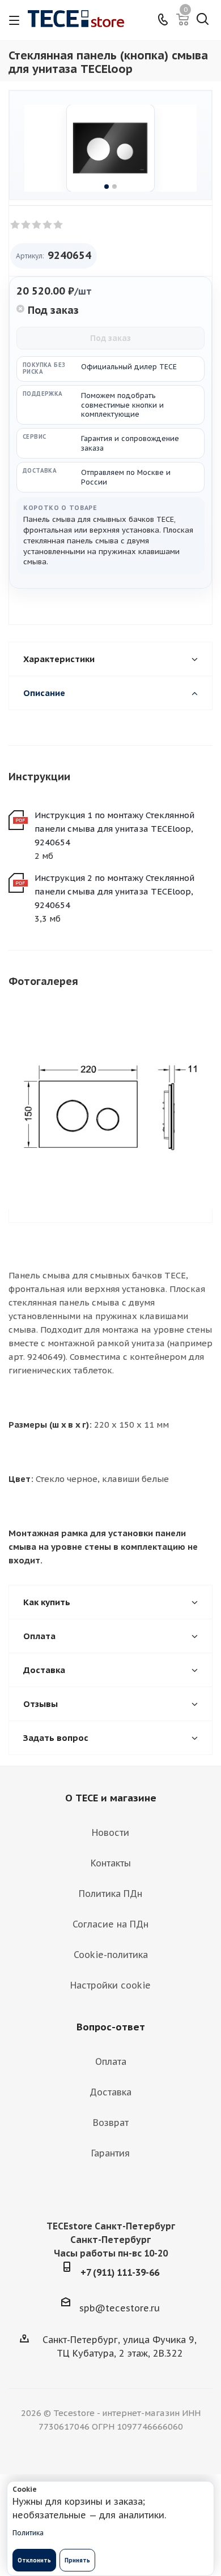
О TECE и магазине (111, 1798)
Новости (110, 1832)
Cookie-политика (111, 1955)
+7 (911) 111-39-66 (120, 2272)
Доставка (110, 2092)
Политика (28, 2533)
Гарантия (110, 2153)
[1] (16, 225)
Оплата (111, 2061)
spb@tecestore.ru (120, 2308)
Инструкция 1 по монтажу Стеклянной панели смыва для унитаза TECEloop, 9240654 (114, 829)
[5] (59, 225)
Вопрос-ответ (111, 2027)
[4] (48, 225)
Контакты (111, 1863)
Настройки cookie (110, 1985)
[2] (26, 225)
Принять (77, 2560)
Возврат (111, 2123)
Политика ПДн (110, 1894)
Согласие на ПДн (110, 1924)
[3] (37, 225)
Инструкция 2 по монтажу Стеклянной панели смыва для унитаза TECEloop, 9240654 (114, 891)
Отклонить (34, 2560)
